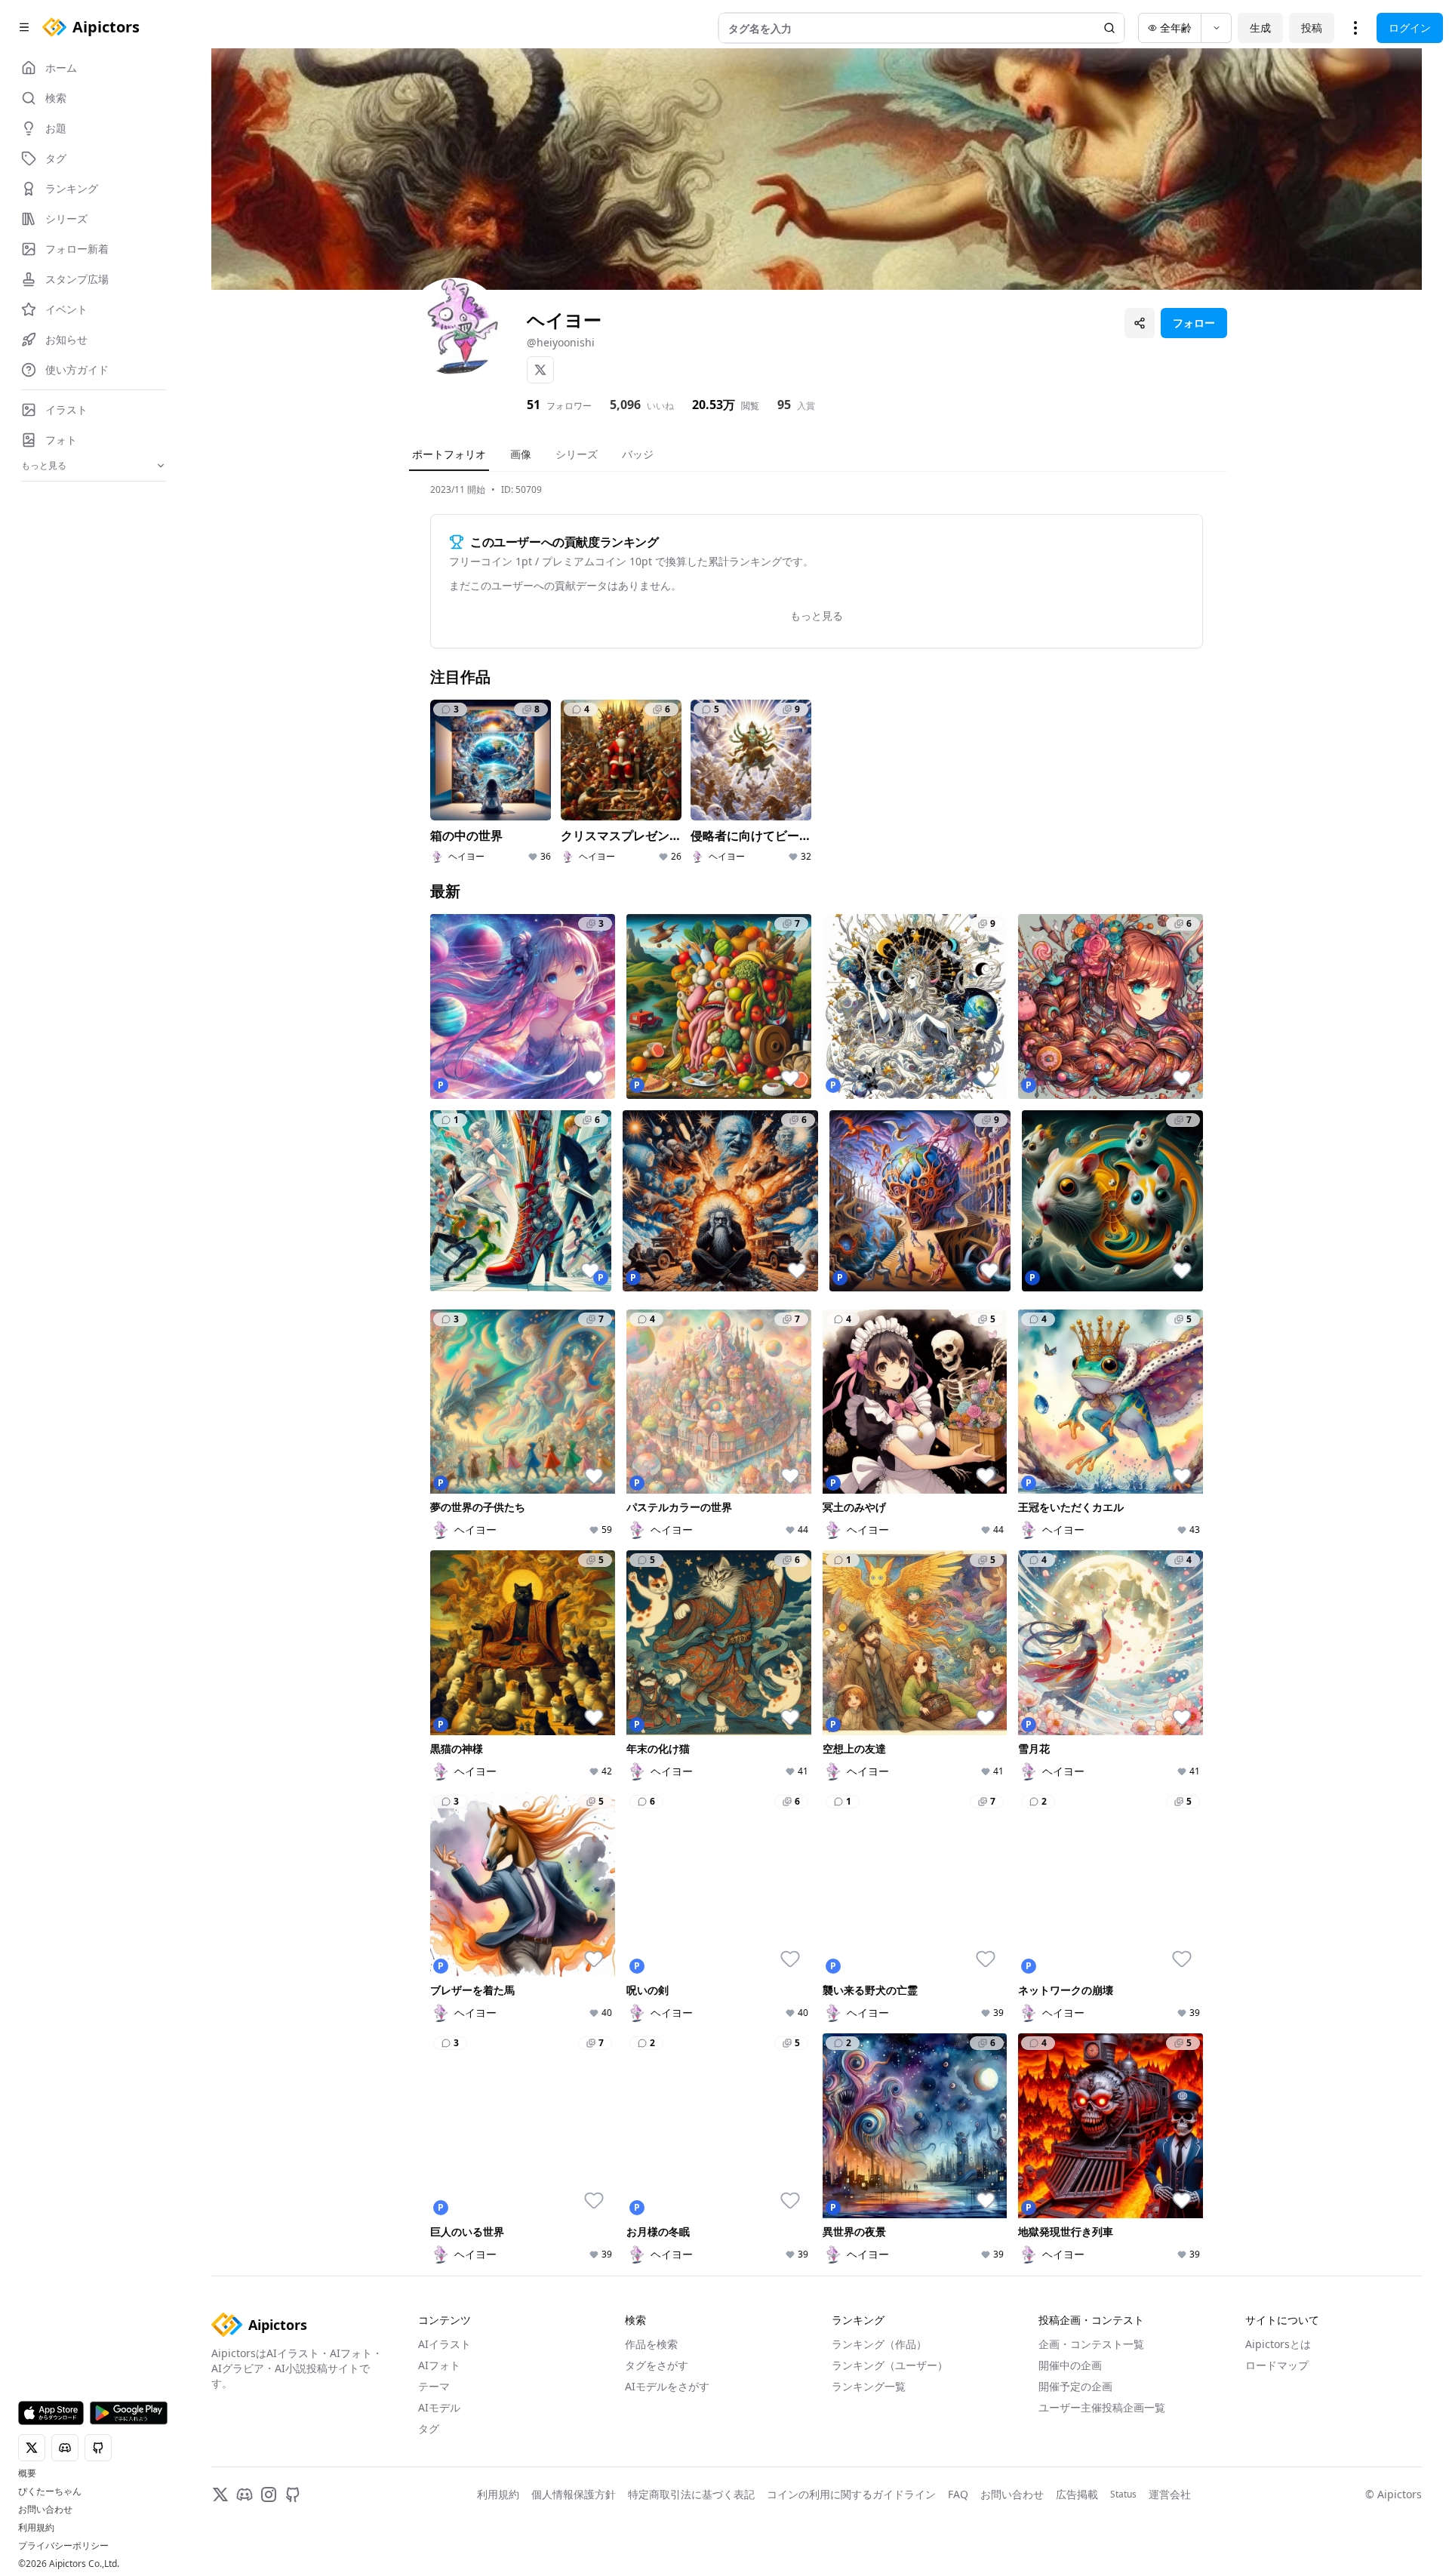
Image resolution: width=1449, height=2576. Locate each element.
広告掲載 (1077, 2494)
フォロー (1194, 323)
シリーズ (577, 454)
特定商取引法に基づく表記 (691, 2494)
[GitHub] (293, 2494)
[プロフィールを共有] (1140, 323)
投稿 (1312, 28)
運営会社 (1170, 2494)
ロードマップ (1277, 2365)
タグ (429, 2428)
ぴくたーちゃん (50, 2491)
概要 (27, 2473)
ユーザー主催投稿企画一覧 (1102, 2407)
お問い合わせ (45, 2510)
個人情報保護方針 (574, 2494)
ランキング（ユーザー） (890, 2365)
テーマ (434, 2386)
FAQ (958, 2494)
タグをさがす (657, 2365)
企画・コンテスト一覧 (1091, 2344)
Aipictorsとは (1278, 2344)
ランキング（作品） (879, 2344)
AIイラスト (445, 2344)
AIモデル (439, 2407)
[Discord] (245, 2494)
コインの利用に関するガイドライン (851, 2494)
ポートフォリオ (449, 454)
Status (1123, 2494)
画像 (521, 454)
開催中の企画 (1070, 2365)
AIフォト (439, 2365)
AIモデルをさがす (667, 2386)
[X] (540, 370)
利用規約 (36, 2528)
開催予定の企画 (1075, 2386)
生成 (1260, 28)
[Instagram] (269, 2494)
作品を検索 (651, 2344)
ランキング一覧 (869, 2386)
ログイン (1410, 28)
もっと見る (817, 616)
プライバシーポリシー (63, 2546)
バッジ (638, 454)
